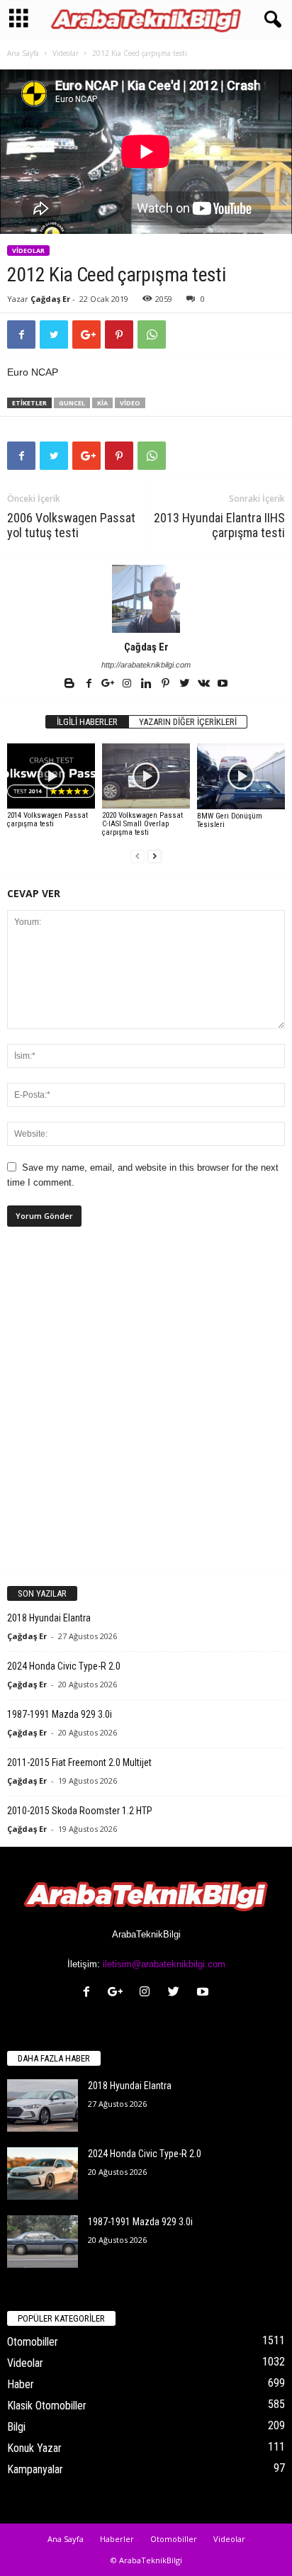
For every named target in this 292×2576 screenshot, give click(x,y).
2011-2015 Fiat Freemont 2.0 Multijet (79, 1762)
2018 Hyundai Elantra (49, 1618)
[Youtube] (223, 685)
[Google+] (109, 685)
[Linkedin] (147, 685)
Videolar (66, 53)
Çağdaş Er (50, 299)
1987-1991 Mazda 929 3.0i (60, 1714)
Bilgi (16, 2427)
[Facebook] (90, 685)
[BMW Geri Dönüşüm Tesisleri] (241, 776)
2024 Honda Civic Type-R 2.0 (64, 1666)
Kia (102, 403)
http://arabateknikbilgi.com (146, 665)
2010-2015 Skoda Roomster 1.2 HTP (80, 1811)
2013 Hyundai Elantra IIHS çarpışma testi (219, 525)
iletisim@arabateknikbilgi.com (164, 1964)
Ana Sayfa (23, 53)
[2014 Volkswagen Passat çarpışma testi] (51, 776)
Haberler (117, 2539)
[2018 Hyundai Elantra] (43, 2106)
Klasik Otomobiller (47, 2406)
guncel (72, 403)
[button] (270, 20)
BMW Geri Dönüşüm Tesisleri (230, 820)
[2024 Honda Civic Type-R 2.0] (43, 2174)
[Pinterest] (166, 685)
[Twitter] (185, 685)
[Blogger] (71, 685)
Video (130, 403)
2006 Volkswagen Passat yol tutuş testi (71, 525)
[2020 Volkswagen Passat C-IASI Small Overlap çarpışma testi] (146, 776)
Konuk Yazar (34, 2448)
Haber (21, 2384)
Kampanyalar (35, 2469)
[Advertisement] (146, 1412)
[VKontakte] (204, 685)
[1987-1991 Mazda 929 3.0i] (43, 2242)
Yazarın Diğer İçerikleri (188, 722)
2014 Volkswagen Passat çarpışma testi (47, 820)
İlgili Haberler (87, 722)
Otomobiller (33, 2342)
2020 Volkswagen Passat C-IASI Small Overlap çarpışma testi (142, 824)
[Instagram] (128, 685)
